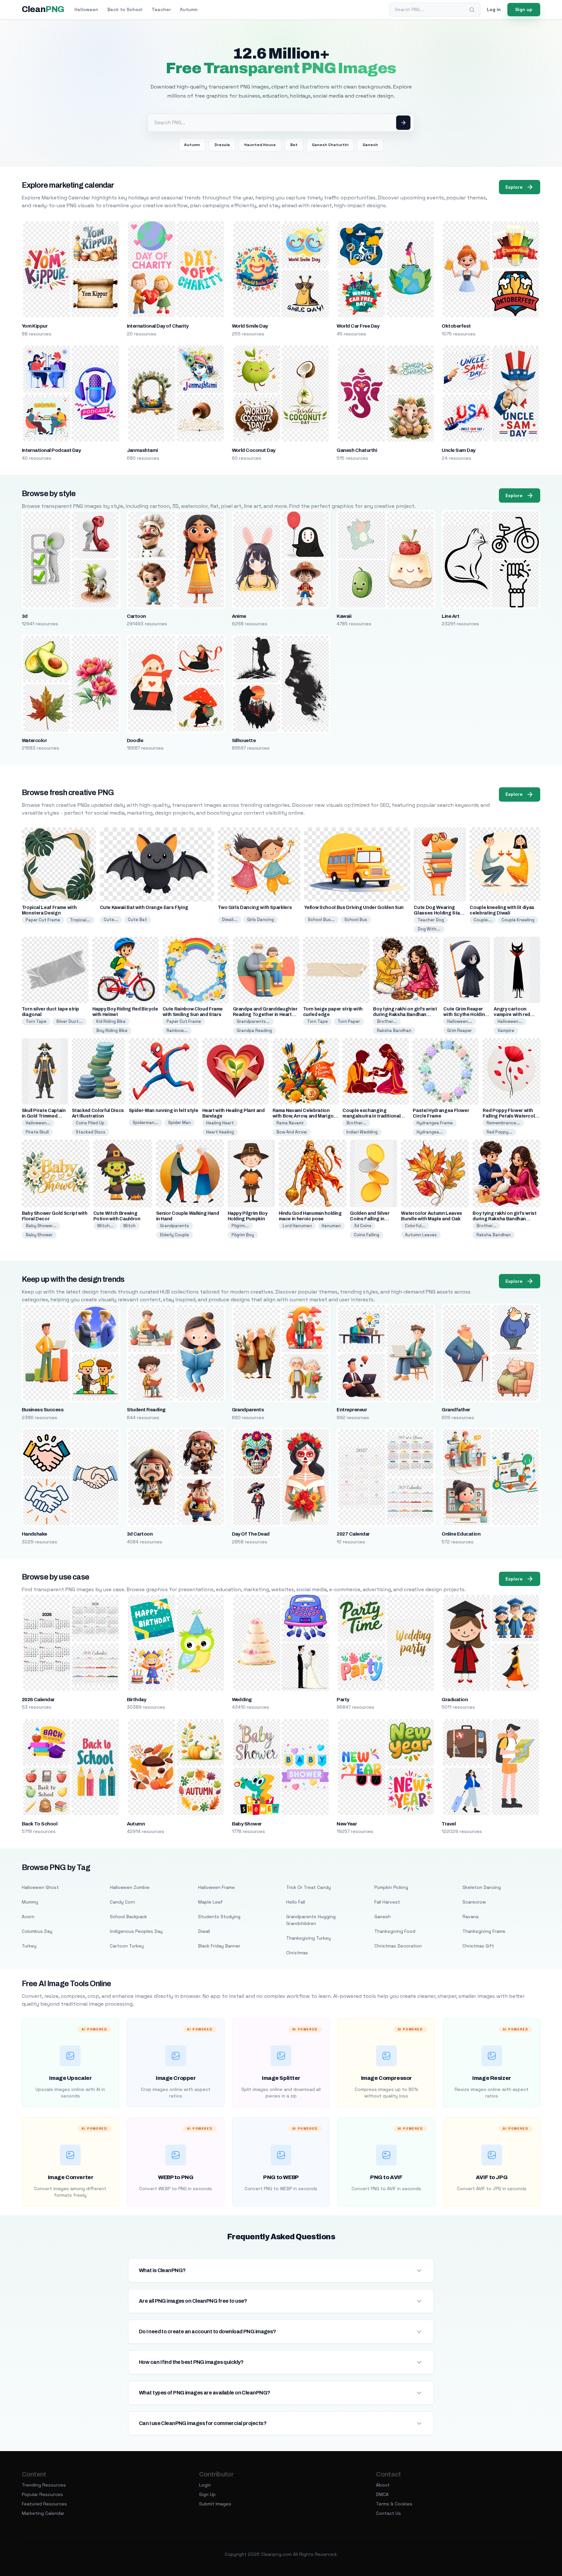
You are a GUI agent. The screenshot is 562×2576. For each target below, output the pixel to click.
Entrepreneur (352, 1410)
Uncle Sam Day (458, 450)
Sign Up (207, 2494)
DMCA (382, 2494)
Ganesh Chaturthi (330, 145)
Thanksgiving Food (395, 1931)
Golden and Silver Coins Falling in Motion (370, 1219)
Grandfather (456, 1410)
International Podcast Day (51, 450)
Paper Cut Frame (43, 920)
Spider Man (180, 1123)
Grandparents (174, 1226)
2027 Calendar (353, 1534)
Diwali (204, 1931)
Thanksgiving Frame (484, 1931)
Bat (294, 145)
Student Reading (146, 1410)
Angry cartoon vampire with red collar (512, 1015)
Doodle (135, 740)
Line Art (450, 616)
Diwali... (230, 920)
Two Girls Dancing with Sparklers (255, 908)
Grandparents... (253, 1021)
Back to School (125, 9)
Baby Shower (39, 1235)
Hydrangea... (430, 1132)
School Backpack (128, 1917)
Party (343, 1700)
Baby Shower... (41, 1226)
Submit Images (215, 2504)
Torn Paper (349, 1021)
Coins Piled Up (90, 1123)
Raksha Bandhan (394, 1030)
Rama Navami (290, 1123)
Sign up (524, 9)
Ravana (470, 1917)
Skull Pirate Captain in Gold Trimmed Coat (44, 1116)
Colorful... (415, 1226)
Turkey (29, 1946)
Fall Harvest (387, 1902)
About (383, 2485)
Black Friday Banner (219, 1946)
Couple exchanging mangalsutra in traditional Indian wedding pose (371, 1116)
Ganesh (370, 145)
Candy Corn (122, 1902)
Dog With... (429, 929)
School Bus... (321, 920)
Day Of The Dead (251, 1534)
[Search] (472, 10)
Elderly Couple (174, 1235)
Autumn (189, 9)
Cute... (111, 920)
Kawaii (344, 616)
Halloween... (460, 1021)
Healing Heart (220, 1123)
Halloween (86, 9)
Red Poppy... (499, 1132)
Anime (239, 616)
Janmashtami (142, 450)
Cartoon (136, 616)
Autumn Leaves (421, 1235)
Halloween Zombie (130, 1887)
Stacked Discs (91, 1132)
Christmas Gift (478, 1946)
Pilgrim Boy (243, 1235)
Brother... (387, 1021)
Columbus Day (37, 1931)
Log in (494, 9)
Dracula (222, 145)
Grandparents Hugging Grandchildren (311, 1920)
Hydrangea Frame (435, 1123)
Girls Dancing (261, 920)
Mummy (30, 1902)
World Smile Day (250, 326)
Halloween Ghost (40, 1887)
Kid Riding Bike (111, 1021)
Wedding (242, 1700)
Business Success (43, 1410)
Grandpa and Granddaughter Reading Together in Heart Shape (265, 1015)
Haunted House (260, 145)
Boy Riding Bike (112, 1030)
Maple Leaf (210, 1902)
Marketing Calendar (43, 2513)
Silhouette (244, 740)
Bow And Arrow (292, 1132)
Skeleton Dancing (482, 1887)
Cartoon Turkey (127, 1946)
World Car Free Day (358, 326)
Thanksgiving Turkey (308, 1938)
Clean (43, 9)
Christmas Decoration (398, 1946)
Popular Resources (42, 2494)
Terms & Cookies (394, 2504)
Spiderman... (146, 1123)
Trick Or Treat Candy (308, 1887)
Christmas (297, 1953)
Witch (129, 1226)
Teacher (161, 9)
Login (205, 2485)
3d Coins (363, 1226)
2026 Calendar (38, 1700)
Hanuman (331, 1226)
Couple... (483, 920)
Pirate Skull (37, 1132)
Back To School (40, 1824)
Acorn (28, 1917)
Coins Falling (367, 1235)
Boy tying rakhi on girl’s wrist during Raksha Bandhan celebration (405, 1015)
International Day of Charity (158, 326)
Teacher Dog (431, 920)
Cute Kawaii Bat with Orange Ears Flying (144, 908)
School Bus (356, 920)
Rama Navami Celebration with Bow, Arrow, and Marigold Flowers (305, 1116)
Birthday (137, 1700)
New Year (347, 1824)
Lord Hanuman (297, 1226)
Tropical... (80, 920)
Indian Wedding (362, 1132)
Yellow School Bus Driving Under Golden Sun (354, 908)
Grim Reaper (460, 1030)
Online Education (461, 1534)
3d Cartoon (140, 1534)
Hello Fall (296, 1902)
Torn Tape (36, 1021)
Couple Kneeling (518, 920)
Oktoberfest (456, 326)
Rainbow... (177, 1030)
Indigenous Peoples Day (136, 1931)
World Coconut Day (254, 450)
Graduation (455, 1700)
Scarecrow (474, 1902)
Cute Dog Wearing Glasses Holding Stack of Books (439, 913)
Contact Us (388, 2513)
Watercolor (34, 740)
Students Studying (219, 1917)
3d (25, 616)
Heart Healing (220, 1132)
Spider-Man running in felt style (164, 1111)
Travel (449, 1824)
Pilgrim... (240, 1226)
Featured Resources (44, 2504)
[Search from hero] (403, 123)
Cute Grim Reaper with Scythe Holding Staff (465, 1015)
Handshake (34, 1534)
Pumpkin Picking (391, 1887)
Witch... (105, 1226)
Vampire (506, 1030)
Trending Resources (44, 2485)
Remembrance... (503, 1123)
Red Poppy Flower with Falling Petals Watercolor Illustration (511, 1116)
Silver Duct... (69, 1021)
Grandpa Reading (254, 1030)
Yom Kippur (35, 326)
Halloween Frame (216, 1887)
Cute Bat (137, 920)
